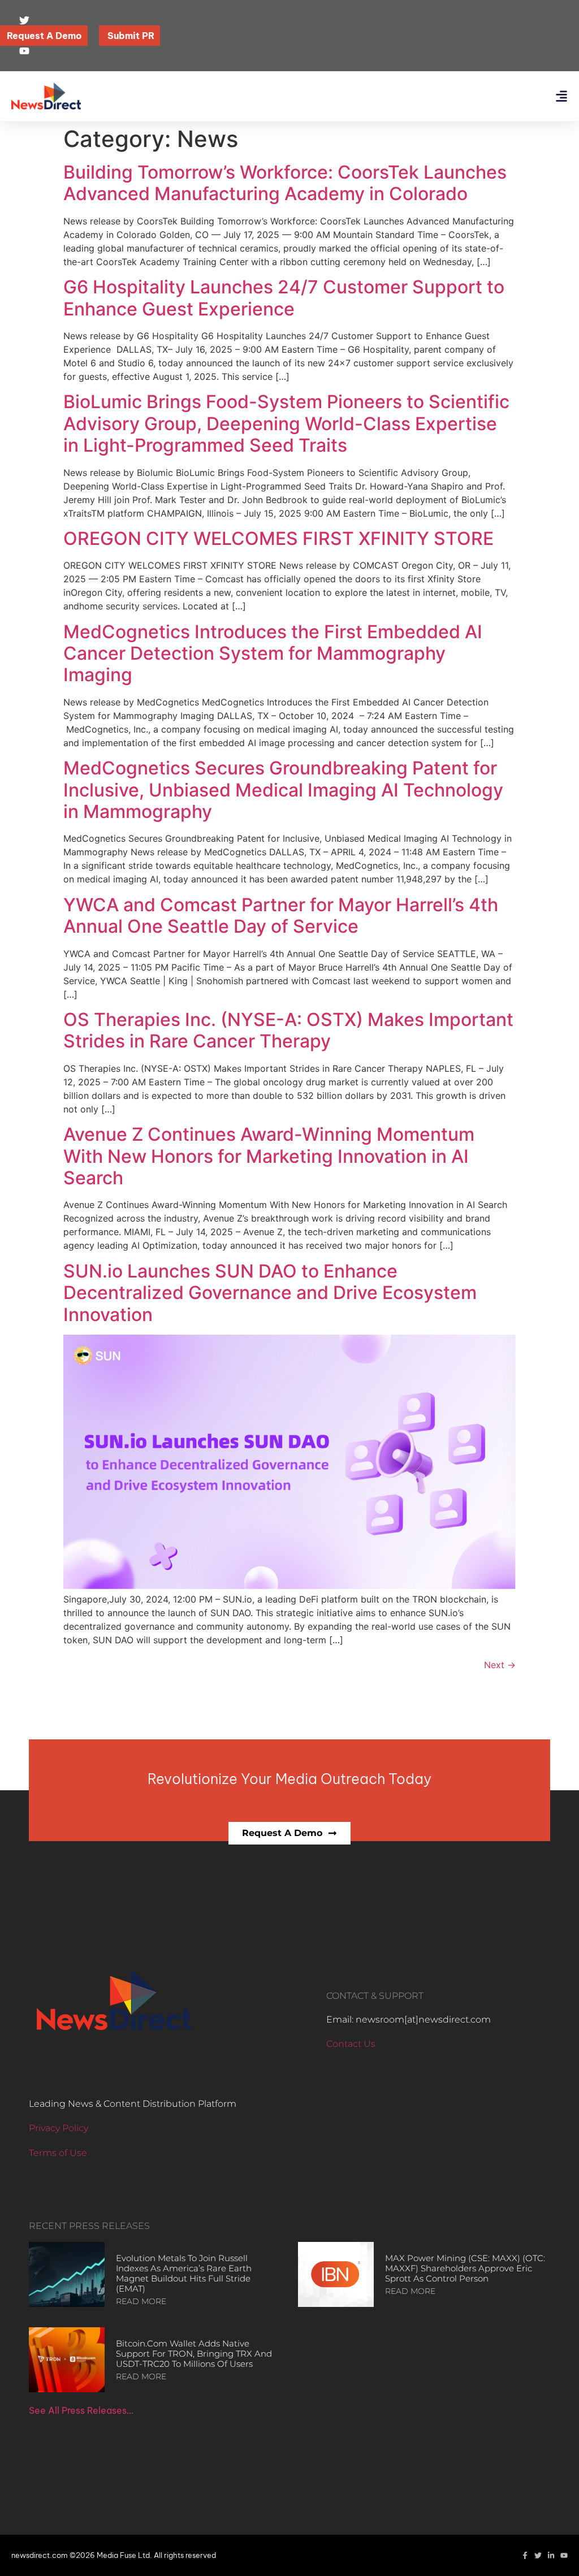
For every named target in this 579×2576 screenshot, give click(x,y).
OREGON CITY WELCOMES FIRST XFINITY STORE (278, 538)
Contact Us (351, 2044)
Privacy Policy (59, 2128)
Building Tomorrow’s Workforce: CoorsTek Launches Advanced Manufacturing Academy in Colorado (285, 183)
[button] (561, 96)
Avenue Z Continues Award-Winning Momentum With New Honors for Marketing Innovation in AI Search (269, 1156)
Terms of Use (58, 2153)
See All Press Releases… (81, 2410)
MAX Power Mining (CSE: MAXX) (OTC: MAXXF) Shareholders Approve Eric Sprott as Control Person (465, 2268)
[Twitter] (538, 2555)
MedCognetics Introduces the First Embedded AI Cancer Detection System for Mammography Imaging (273, 653)
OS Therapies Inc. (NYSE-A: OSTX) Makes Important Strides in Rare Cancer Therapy (288, 1030)
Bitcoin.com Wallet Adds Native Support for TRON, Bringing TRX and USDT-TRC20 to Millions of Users (194, 2354)
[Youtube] (564, 2555)
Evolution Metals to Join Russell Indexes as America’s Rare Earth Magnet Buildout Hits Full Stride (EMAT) (184, 2273)
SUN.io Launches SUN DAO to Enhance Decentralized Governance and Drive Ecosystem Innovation (270, 1293)
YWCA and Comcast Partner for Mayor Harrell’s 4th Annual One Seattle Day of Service (281, 915)
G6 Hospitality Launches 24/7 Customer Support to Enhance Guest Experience (284, 298)
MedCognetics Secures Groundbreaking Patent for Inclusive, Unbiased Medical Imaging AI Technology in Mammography (283, 790)
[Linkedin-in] (551, 2555)
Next (500, 1665)
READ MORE (141, 2301)
